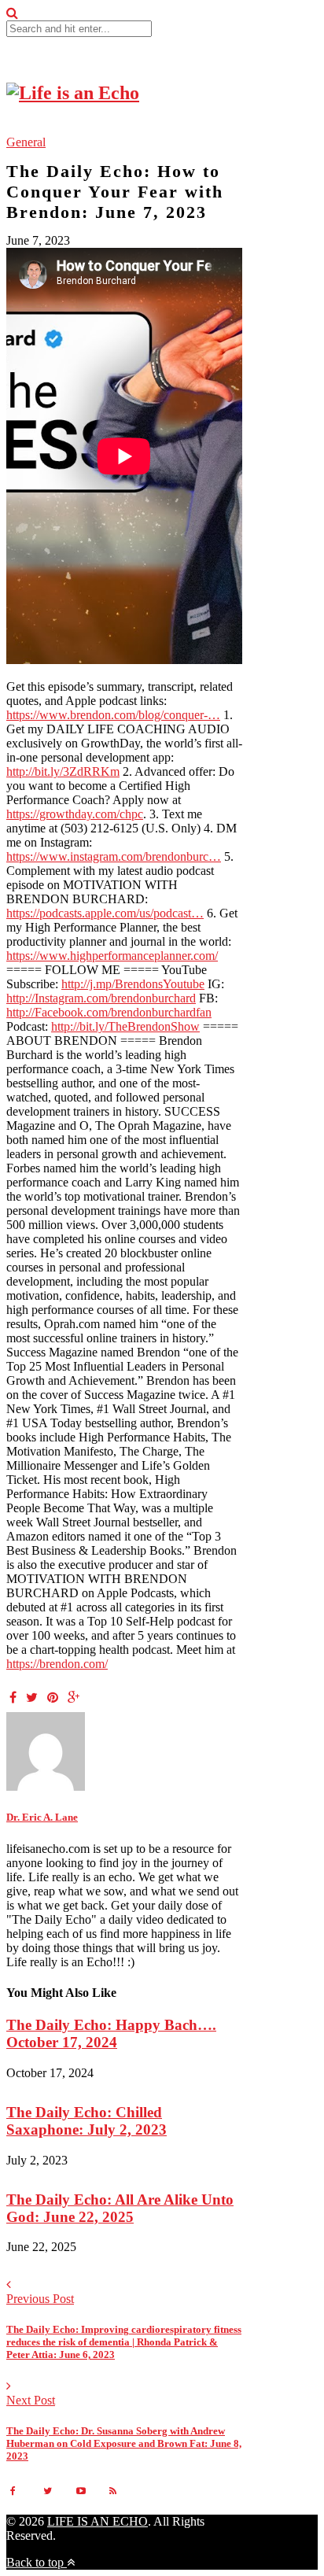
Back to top (37, 2562)
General (26, 142)
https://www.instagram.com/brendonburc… (114, 856)
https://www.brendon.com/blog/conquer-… (113, 715)
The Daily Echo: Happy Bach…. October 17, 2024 (111, 2033)
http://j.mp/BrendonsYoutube (133, 984)
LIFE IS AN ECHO (98, 2521)
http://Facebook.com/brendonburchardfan (109, 1012)
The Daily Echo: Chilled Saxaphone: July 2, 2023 (87, 2121)
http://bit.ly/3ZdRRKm (63, 771)
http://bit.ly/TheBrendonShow (125, 1026)
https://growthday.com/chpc (75, 814)
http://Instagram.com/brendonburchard (101, 998)
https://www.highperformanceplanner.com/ (112, 956)
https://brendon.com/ (57, 1664)
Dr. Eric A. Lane (42, 1817)
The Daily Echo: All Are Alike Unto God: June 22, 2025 (120, 2208)
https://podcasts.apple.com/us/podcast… (105, 913)
